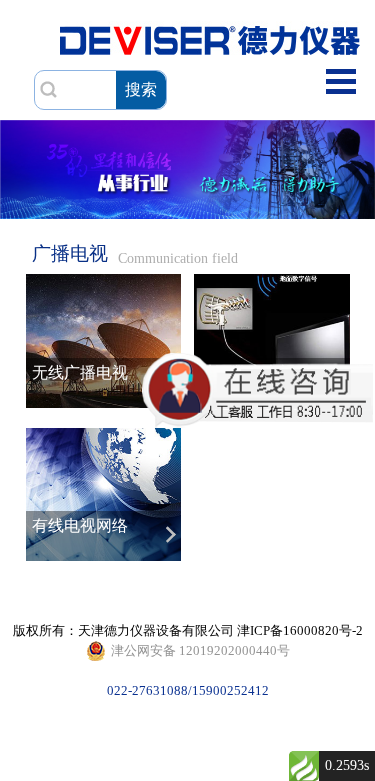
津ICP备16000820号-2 (300, 631)
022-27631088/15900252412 (198, 652)
